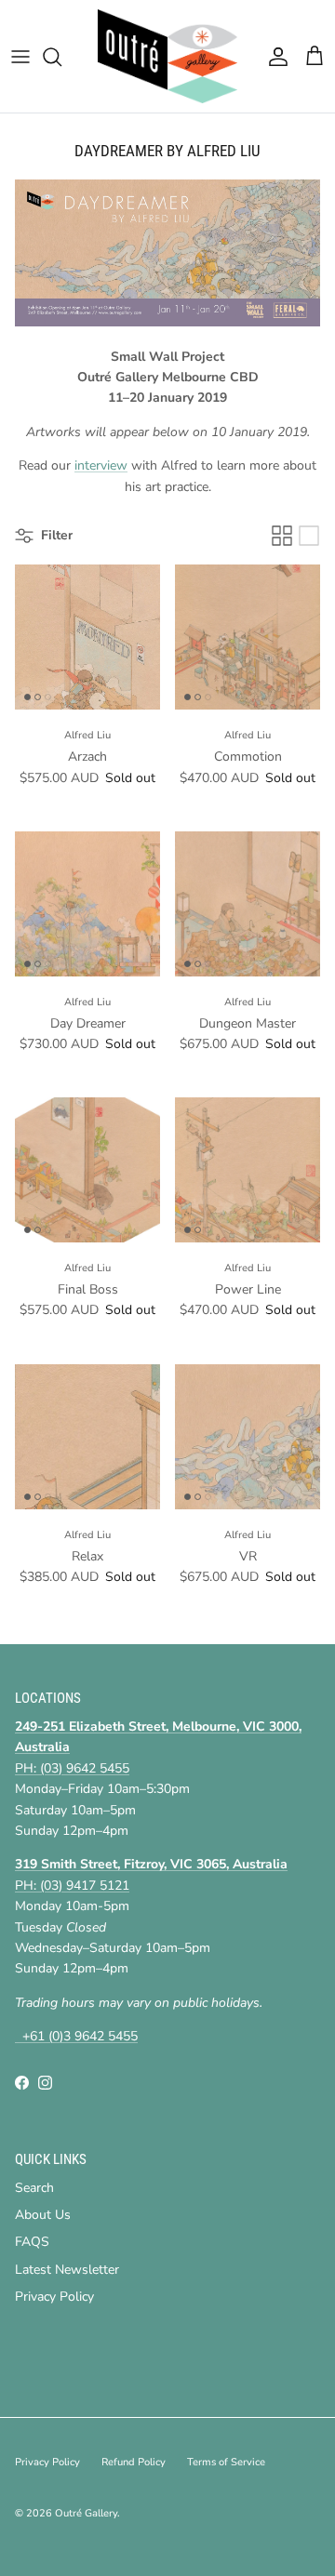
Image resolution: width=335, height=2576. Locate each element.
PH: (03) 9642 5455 (72, 1768)
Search (34, 2188)
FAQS (32, 2242)
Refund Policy (134, 2462)
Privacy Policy (54, 2297)
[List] (309, 536)
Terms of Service (226, 2462)
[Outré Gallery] (167, 56)
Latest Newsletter (67, 2270)
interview (101, 465)
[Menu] (20, 57)
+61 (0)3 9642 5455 (76, 2036)
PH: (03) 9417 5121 (72, 1886)
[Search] (61, 57)
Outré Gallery (86, 2513)
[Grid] (282, 536)
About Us (43, 2215)
